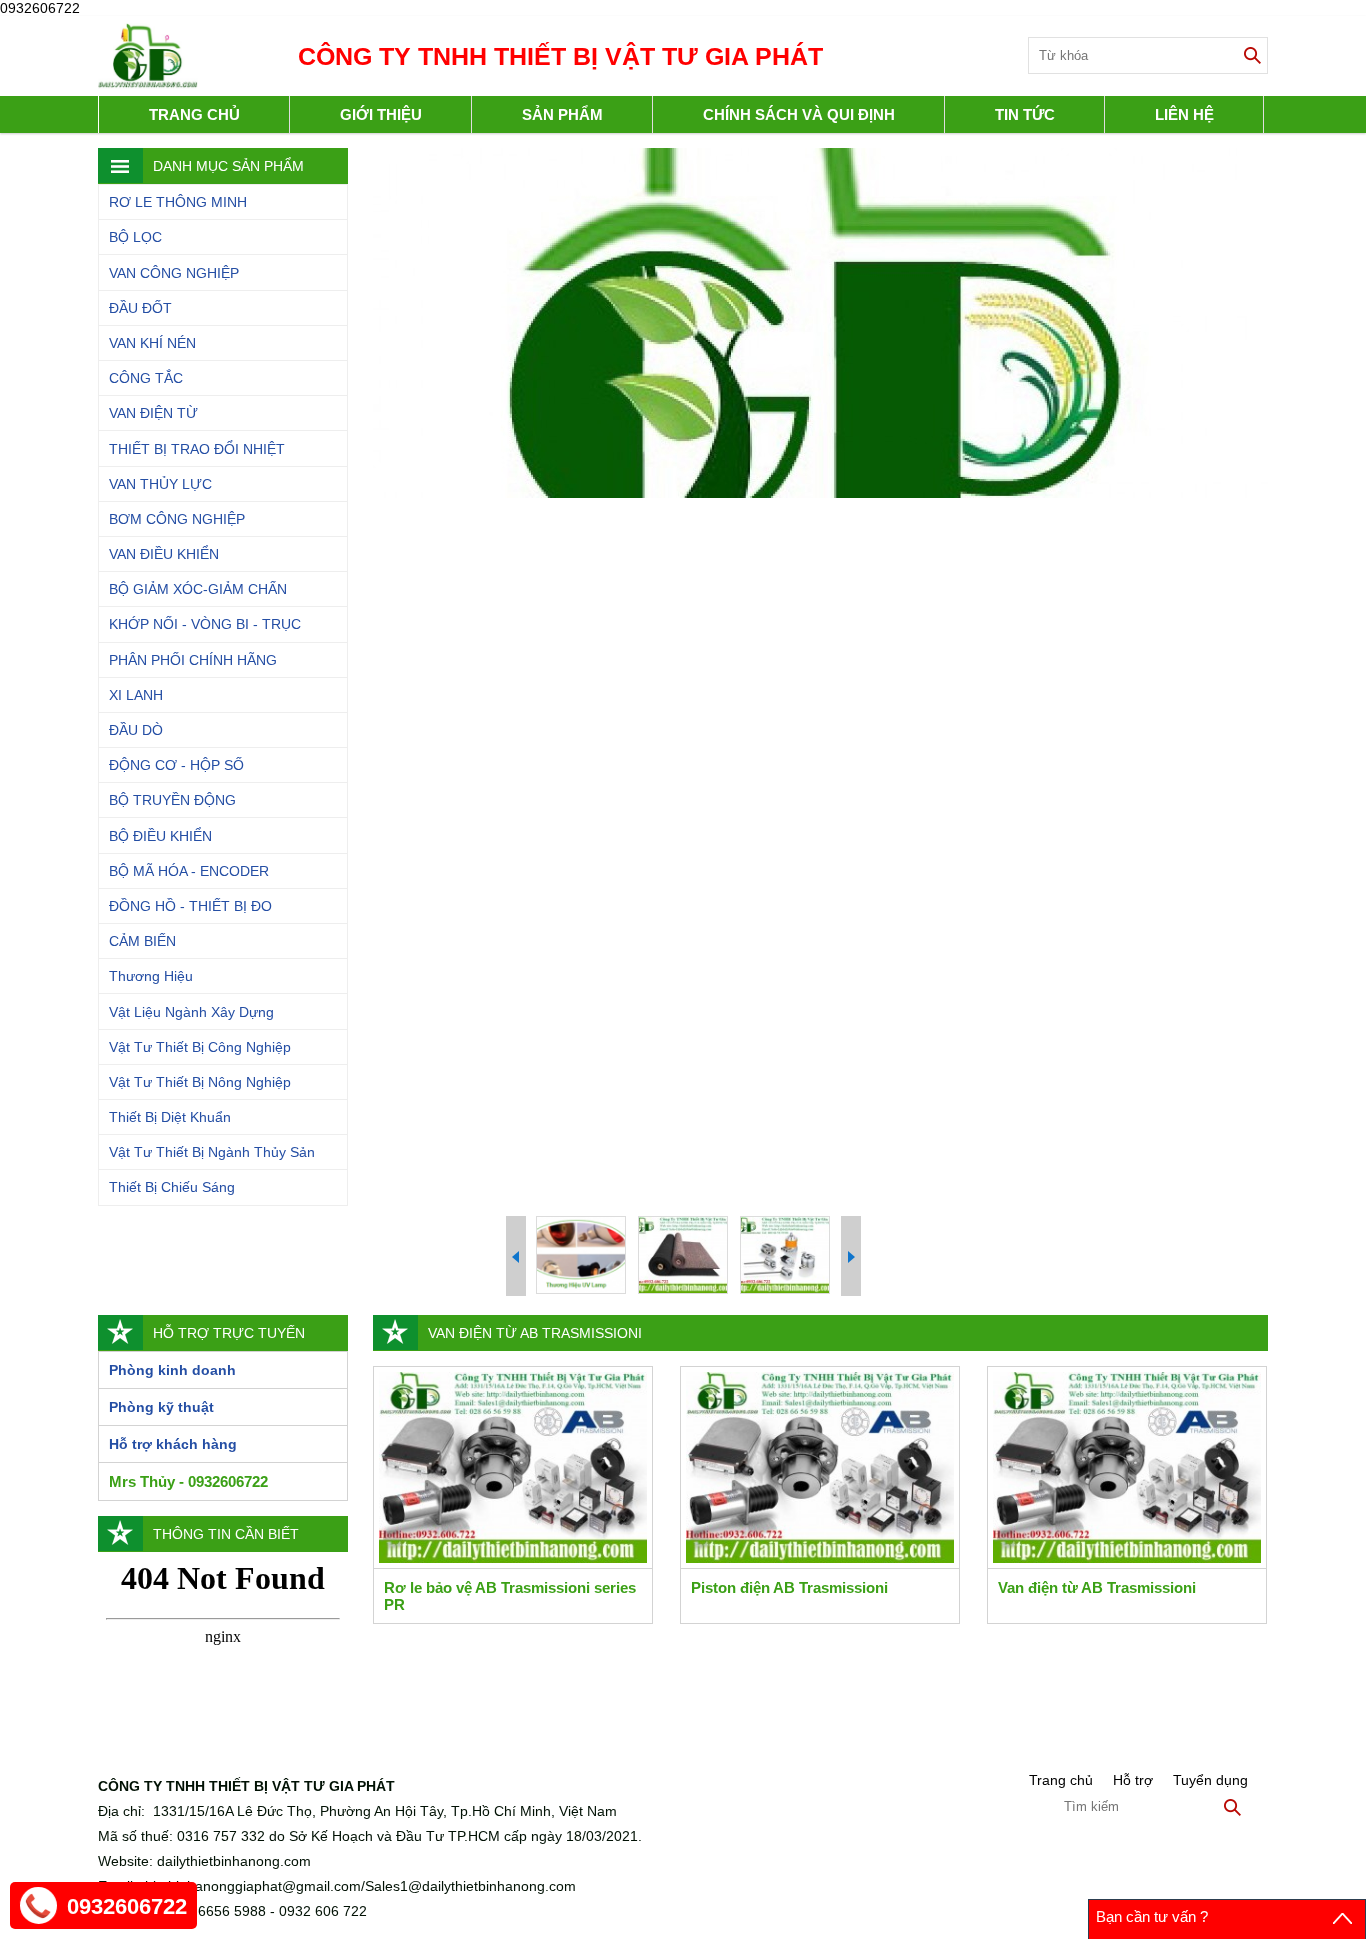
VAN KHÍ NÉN (152, 343)
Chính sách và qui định (799, 114)
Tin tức (1025, 114)
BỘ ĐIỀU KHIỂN (160, 836)
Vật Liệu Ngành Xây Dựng (191, 1012)
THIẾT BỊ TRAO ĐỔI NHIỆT (197, 449)
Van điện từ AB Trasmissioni (1097, 1587)
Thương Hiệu (151, 976)
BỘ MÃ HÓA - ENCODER (189, 871)
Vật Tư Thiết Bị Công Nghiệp (200, 1047)
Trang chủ (194, 114)
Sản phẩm (562, 114)
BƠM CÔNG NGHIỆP (177, 519)
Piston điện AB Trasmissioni (789, 1587)
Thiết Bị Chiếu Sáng (172, 1187)
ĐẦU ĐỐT (140, 308)
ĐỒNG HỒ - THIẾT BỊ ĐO (190, 906)
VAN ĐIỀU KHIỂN (164, 554)
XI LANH (136, 695)
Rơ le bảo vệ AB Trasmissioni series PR (510, 1596)
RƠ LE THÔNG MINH (178, 202)
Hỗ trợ (1133, 1780)
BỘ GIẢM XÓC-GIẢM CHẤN (198, 589)
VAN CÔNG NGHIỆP (174, 273)
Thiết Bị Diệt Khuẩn (170, 1117)
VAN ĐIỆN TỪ (153, 413)
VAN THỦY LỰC (160, 484)
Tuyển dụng (1210, 1780)
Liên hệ (1184, 114)
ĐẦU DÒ (136, 730)
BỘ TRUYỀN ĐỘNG (172, 800)
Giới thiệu (381, 114)
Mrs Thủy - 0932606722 (188, 1481)
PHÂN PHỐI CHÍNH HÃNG (193, 660)
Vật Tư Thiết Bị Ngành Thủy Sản (212, 1152)
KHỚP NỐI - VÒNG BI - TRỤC (205, 624)
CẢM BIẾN (142, 941)
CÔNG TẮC (146, 378)
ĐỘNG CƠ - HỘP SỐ (176, 765)
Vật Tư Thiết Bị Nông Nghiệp (200, 1082)
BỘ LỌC (135, 237)
